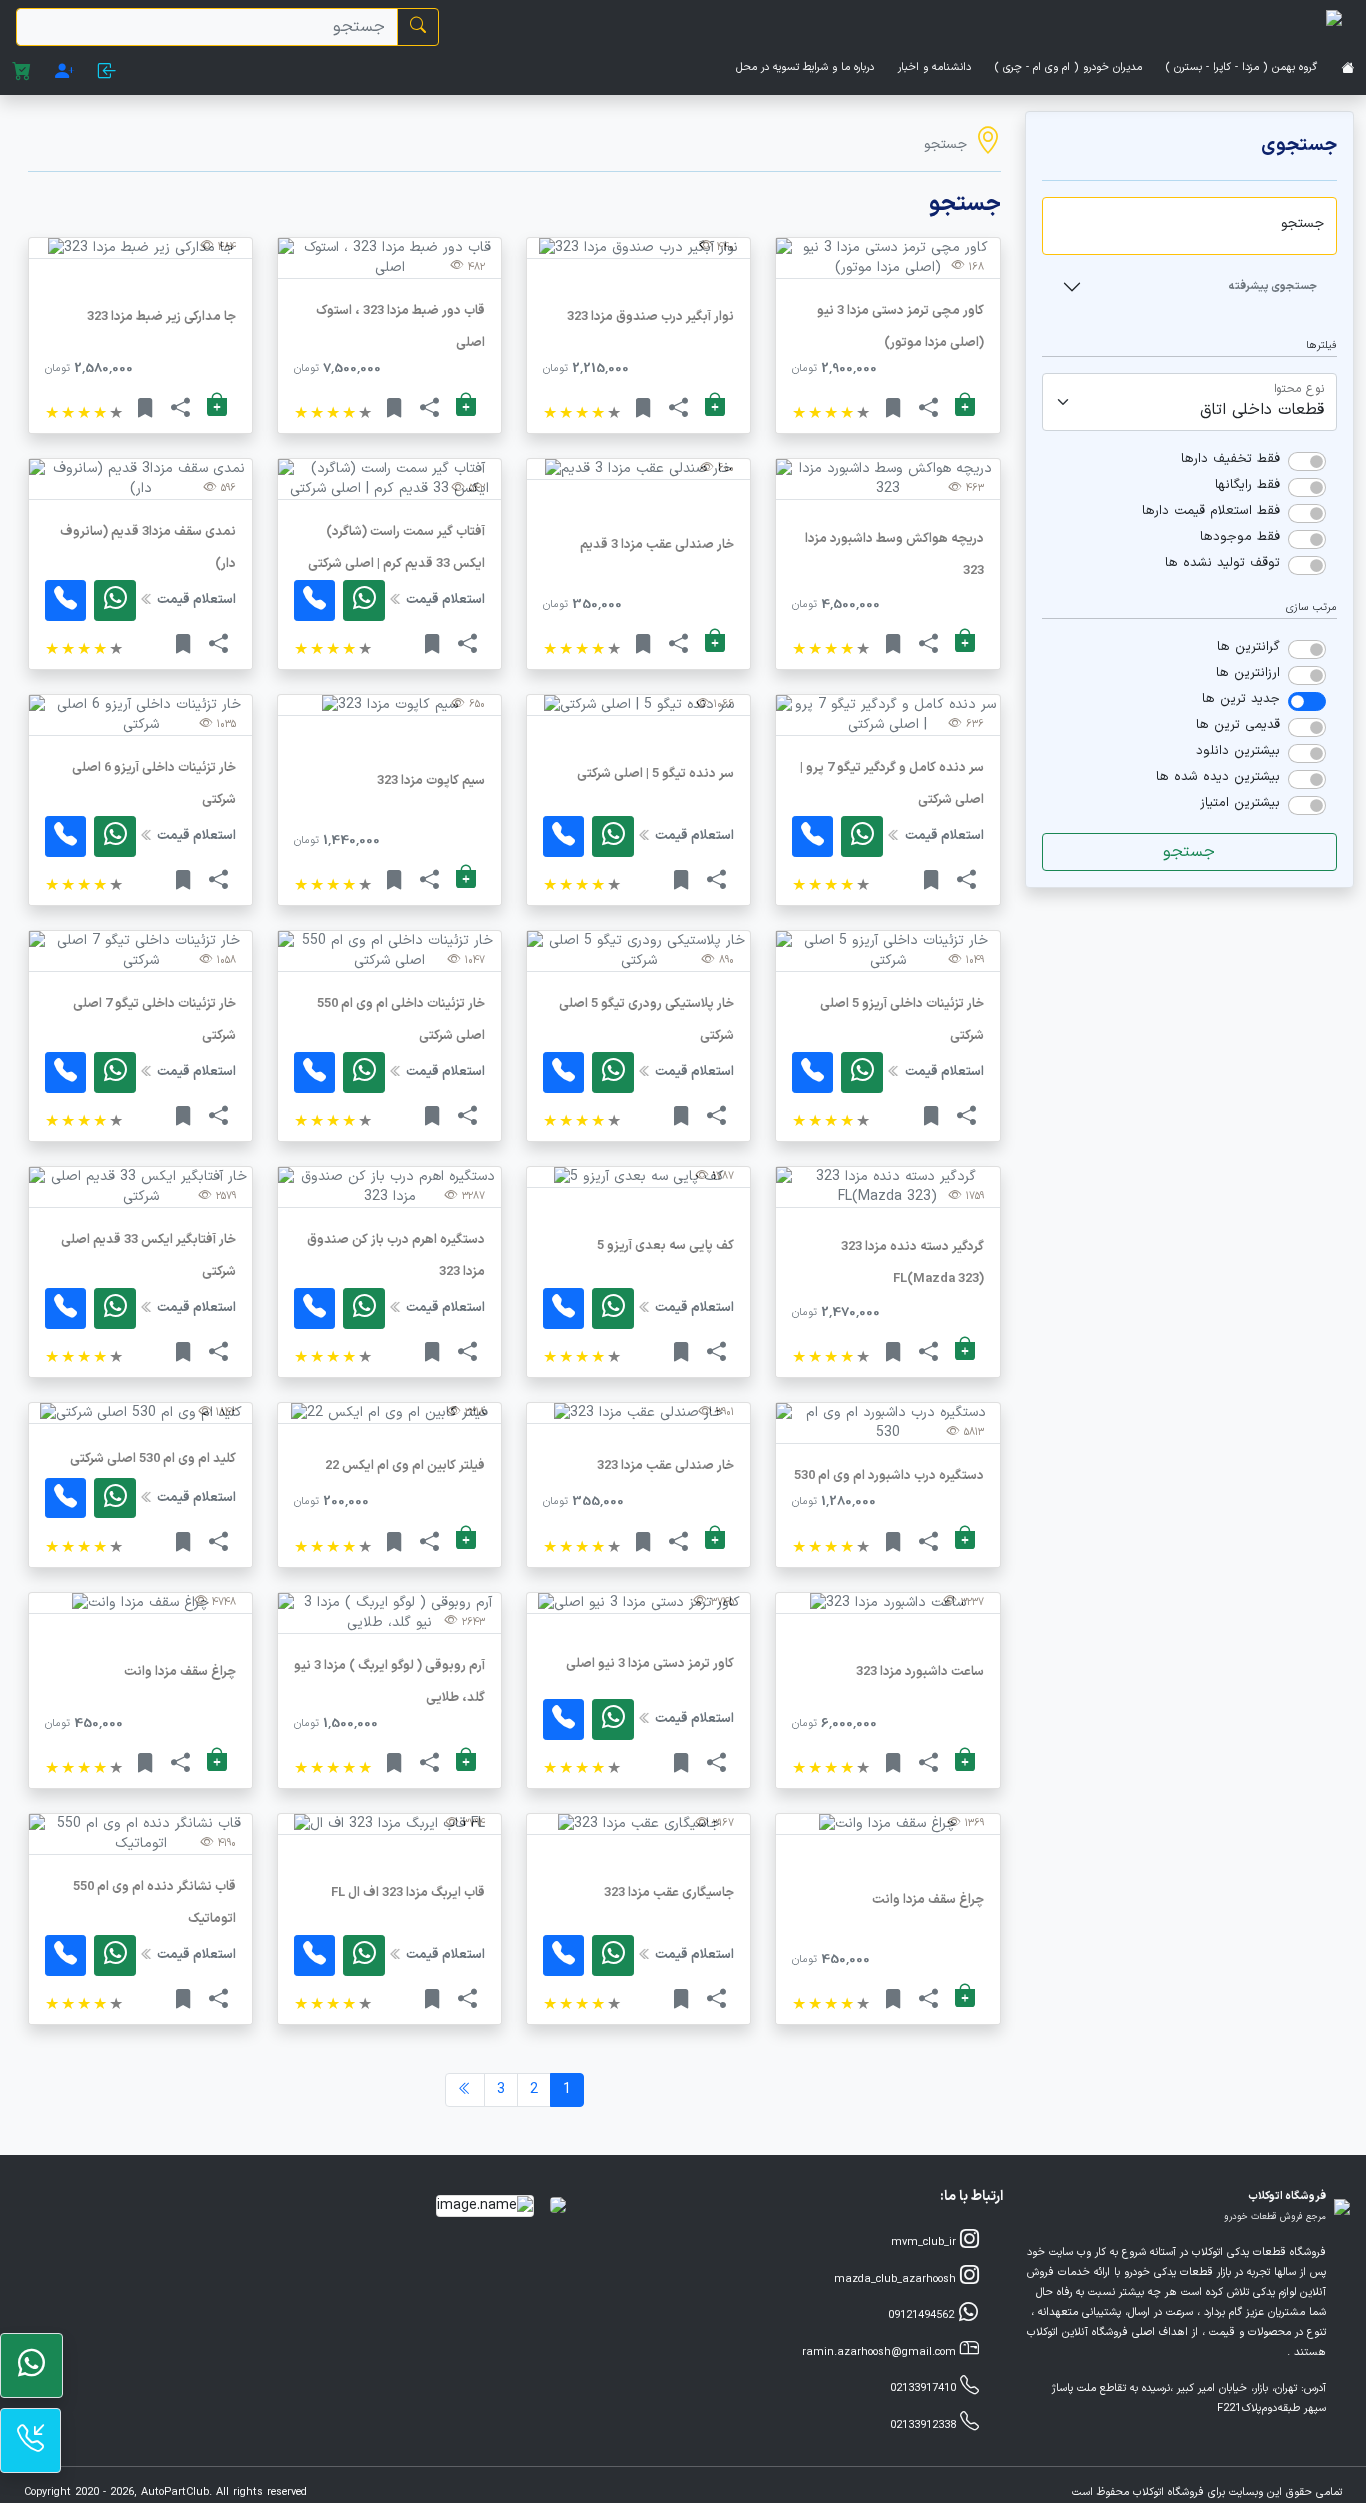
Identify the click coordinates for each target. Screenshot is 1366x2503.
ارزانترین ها (1248, 673)
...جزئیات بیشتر (887, 368)
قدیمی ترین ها (1238, 725)
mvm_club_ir (925, 2242)
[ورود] (107, 74)
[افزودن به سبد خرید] (965, 406)
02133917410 (925, 2388)
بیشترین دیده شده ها (1218, 777)
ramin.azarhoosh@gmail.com (881, 2352)
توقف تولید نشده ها (1222, 563)
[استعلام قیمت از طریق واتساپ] (115, 600)
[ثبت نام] (64, 74)
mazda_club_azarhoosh (897, 2279)
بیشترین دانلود (1238, 751)
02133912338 (925, 2425)
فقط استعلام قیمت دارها (1211, 511)
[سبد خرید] (21, 74)
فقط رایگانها (1247, 485)
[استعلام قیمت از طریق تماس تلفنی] (314, 600)
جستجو (1189, 852)
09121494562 (923, 2315)
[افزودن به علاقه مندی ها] (893, 409)
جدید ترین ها (1241, 699)
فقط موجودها (1240, 537)
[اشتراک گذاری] (928, 409)
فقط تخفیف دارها (1230, 459)
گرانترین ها (1248, 647)
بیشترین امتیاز (1240, 803)
